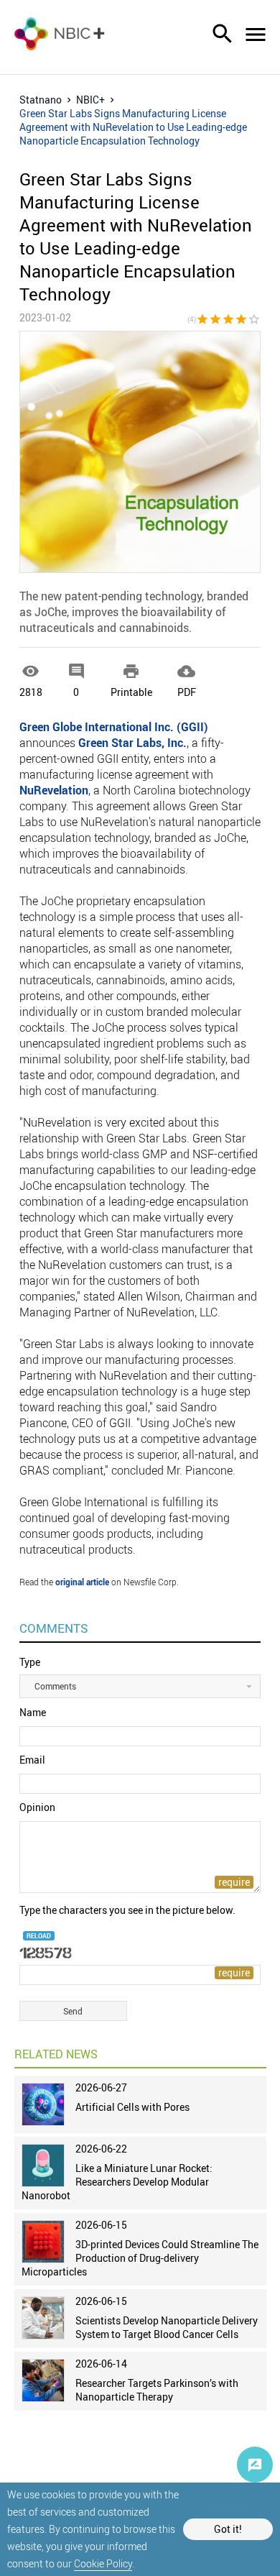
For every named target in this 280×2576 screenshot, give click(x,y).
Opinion (37, 1807)
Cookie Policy (103, 2563)
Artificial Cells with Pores (132, 2107)
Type (30, 1662)
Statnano (41, 100)
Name (33, 1712)
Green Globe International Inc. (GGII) (114, 727)
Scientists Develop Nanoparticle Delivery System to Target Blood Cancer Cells (167, 2327)
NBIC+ (90, 100)
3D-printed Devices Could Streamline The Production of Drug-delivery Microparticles (140, 2258)
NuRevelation (54, 790)
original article (82, 1582)
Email (32, 1760)
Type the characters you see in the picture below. (127, 1910)
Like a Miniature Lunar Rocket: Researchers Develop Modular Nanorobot (117, 2182)
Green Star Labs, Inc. (132, 743)
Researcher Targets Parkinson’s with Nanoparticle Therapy (157, 2390)
